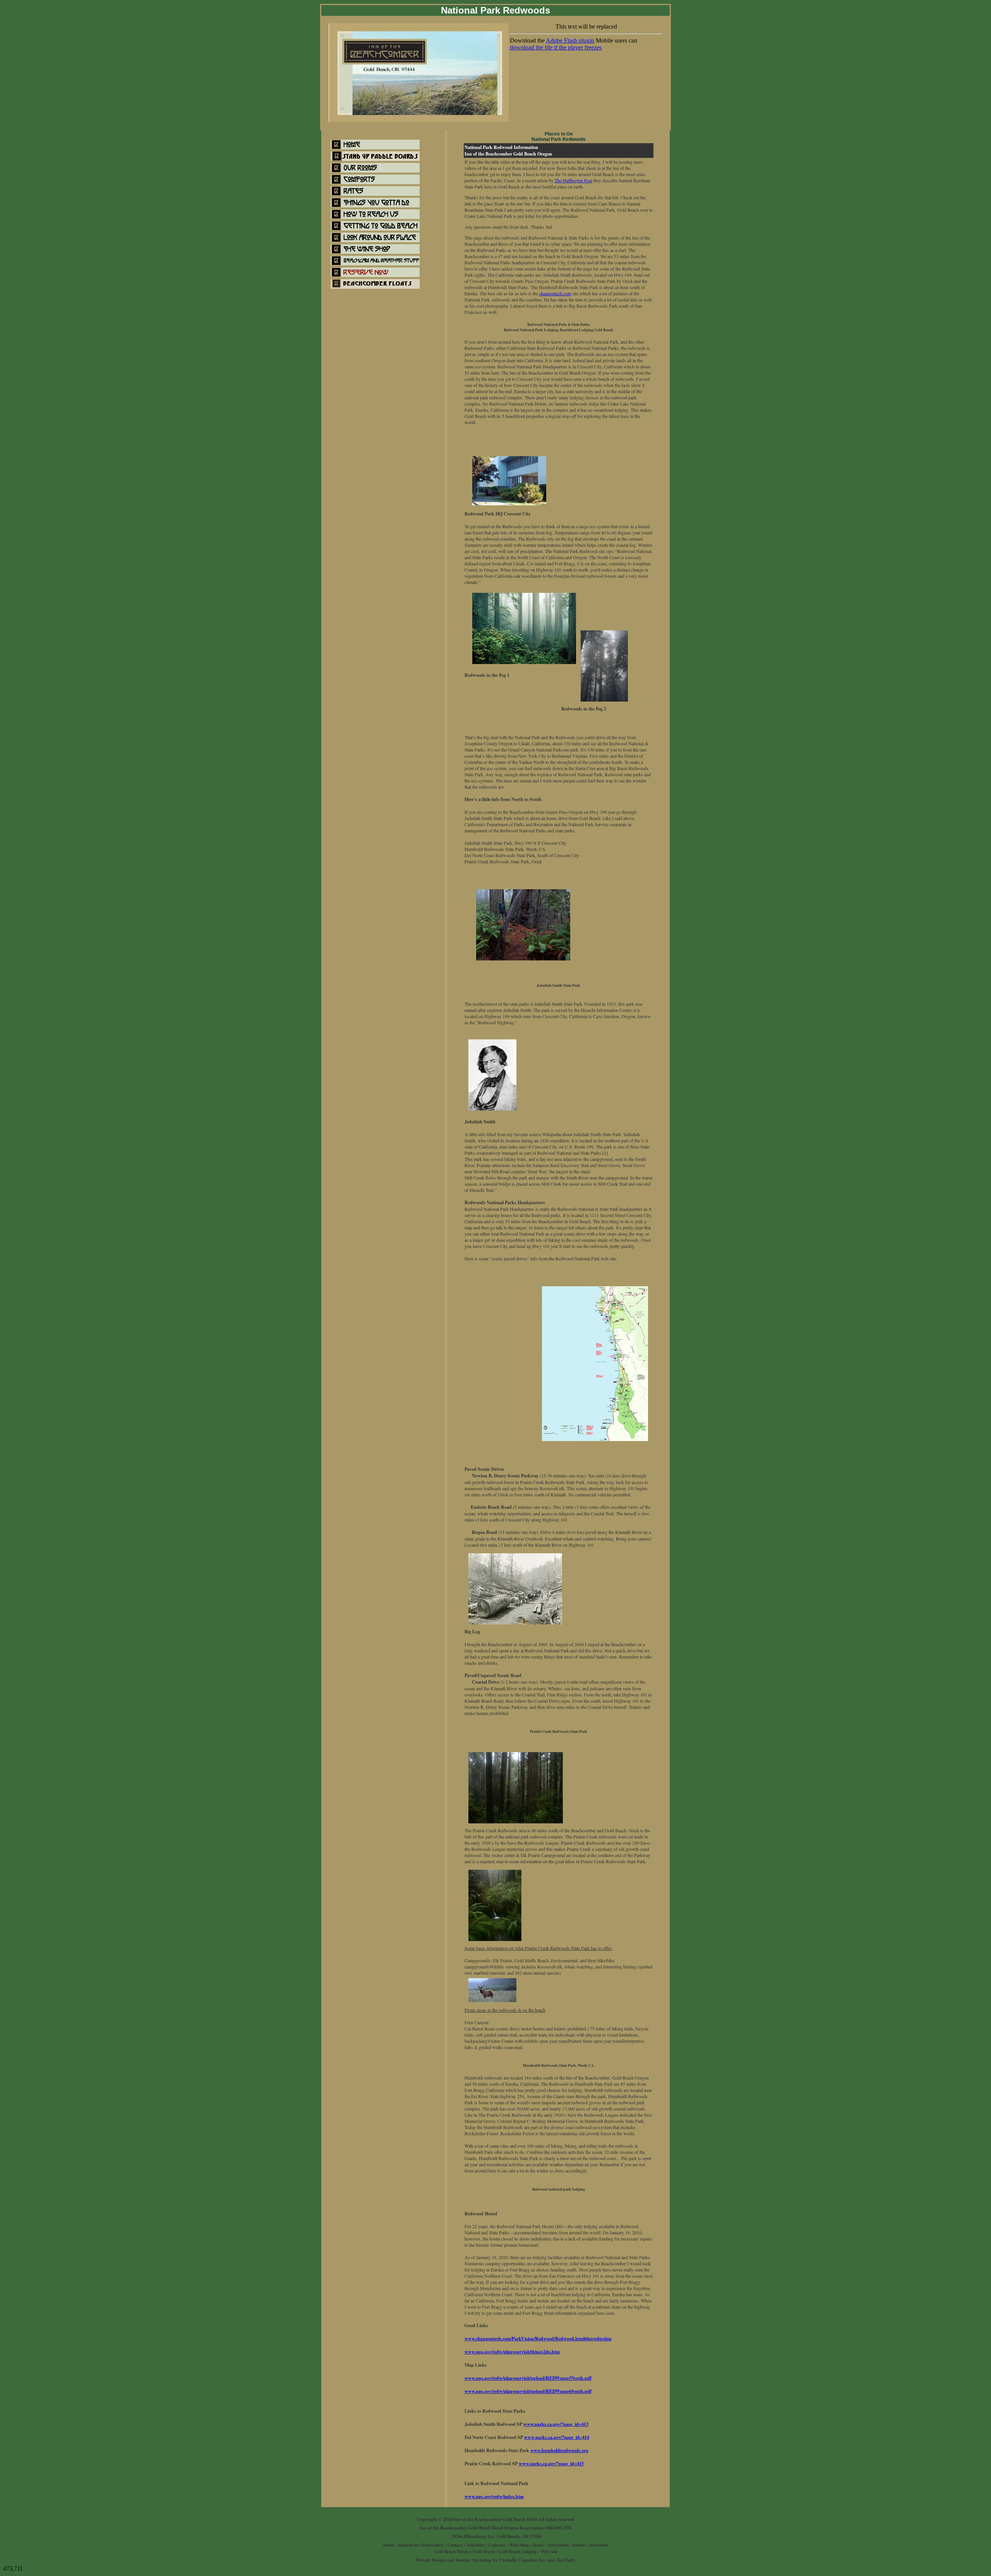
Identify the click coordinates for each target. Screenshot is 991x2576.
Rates (538, 2545)
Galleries (497, 2545)
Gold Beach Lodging (517, 2552)
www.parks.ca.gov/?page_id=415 (551, 2464)
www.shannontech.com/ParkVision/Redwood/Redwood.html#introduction (538, 2339)
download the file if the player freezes (556, 47)
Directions (599, 2545)
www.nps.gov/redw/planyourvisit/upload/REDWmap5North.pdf (528, 2378)
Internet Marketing (474, 2560)
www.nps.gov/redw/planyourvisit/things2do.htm (512, 2352)
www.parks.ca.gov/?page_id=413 (556, 2424)
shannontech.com (555, 293)
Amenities (476, 2545)
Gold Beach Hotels (451, 2552)
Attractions (558, 2545)
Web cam (549, 2552)
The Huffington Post (574, 180)
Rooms (579, 2545)
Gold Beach (483, 2552)
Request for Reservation (421, 2545)
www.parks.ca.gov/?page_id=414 (557, 2437)
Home (389, 2545)
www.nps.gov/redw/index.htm (494, 2496)
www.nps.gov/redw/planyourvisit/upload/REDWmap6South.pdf (528, 2391)
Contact (455, 2545)
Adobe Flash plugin (570, 40)
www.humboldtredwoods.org (559, 2450)
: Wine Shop (517, 2545)
